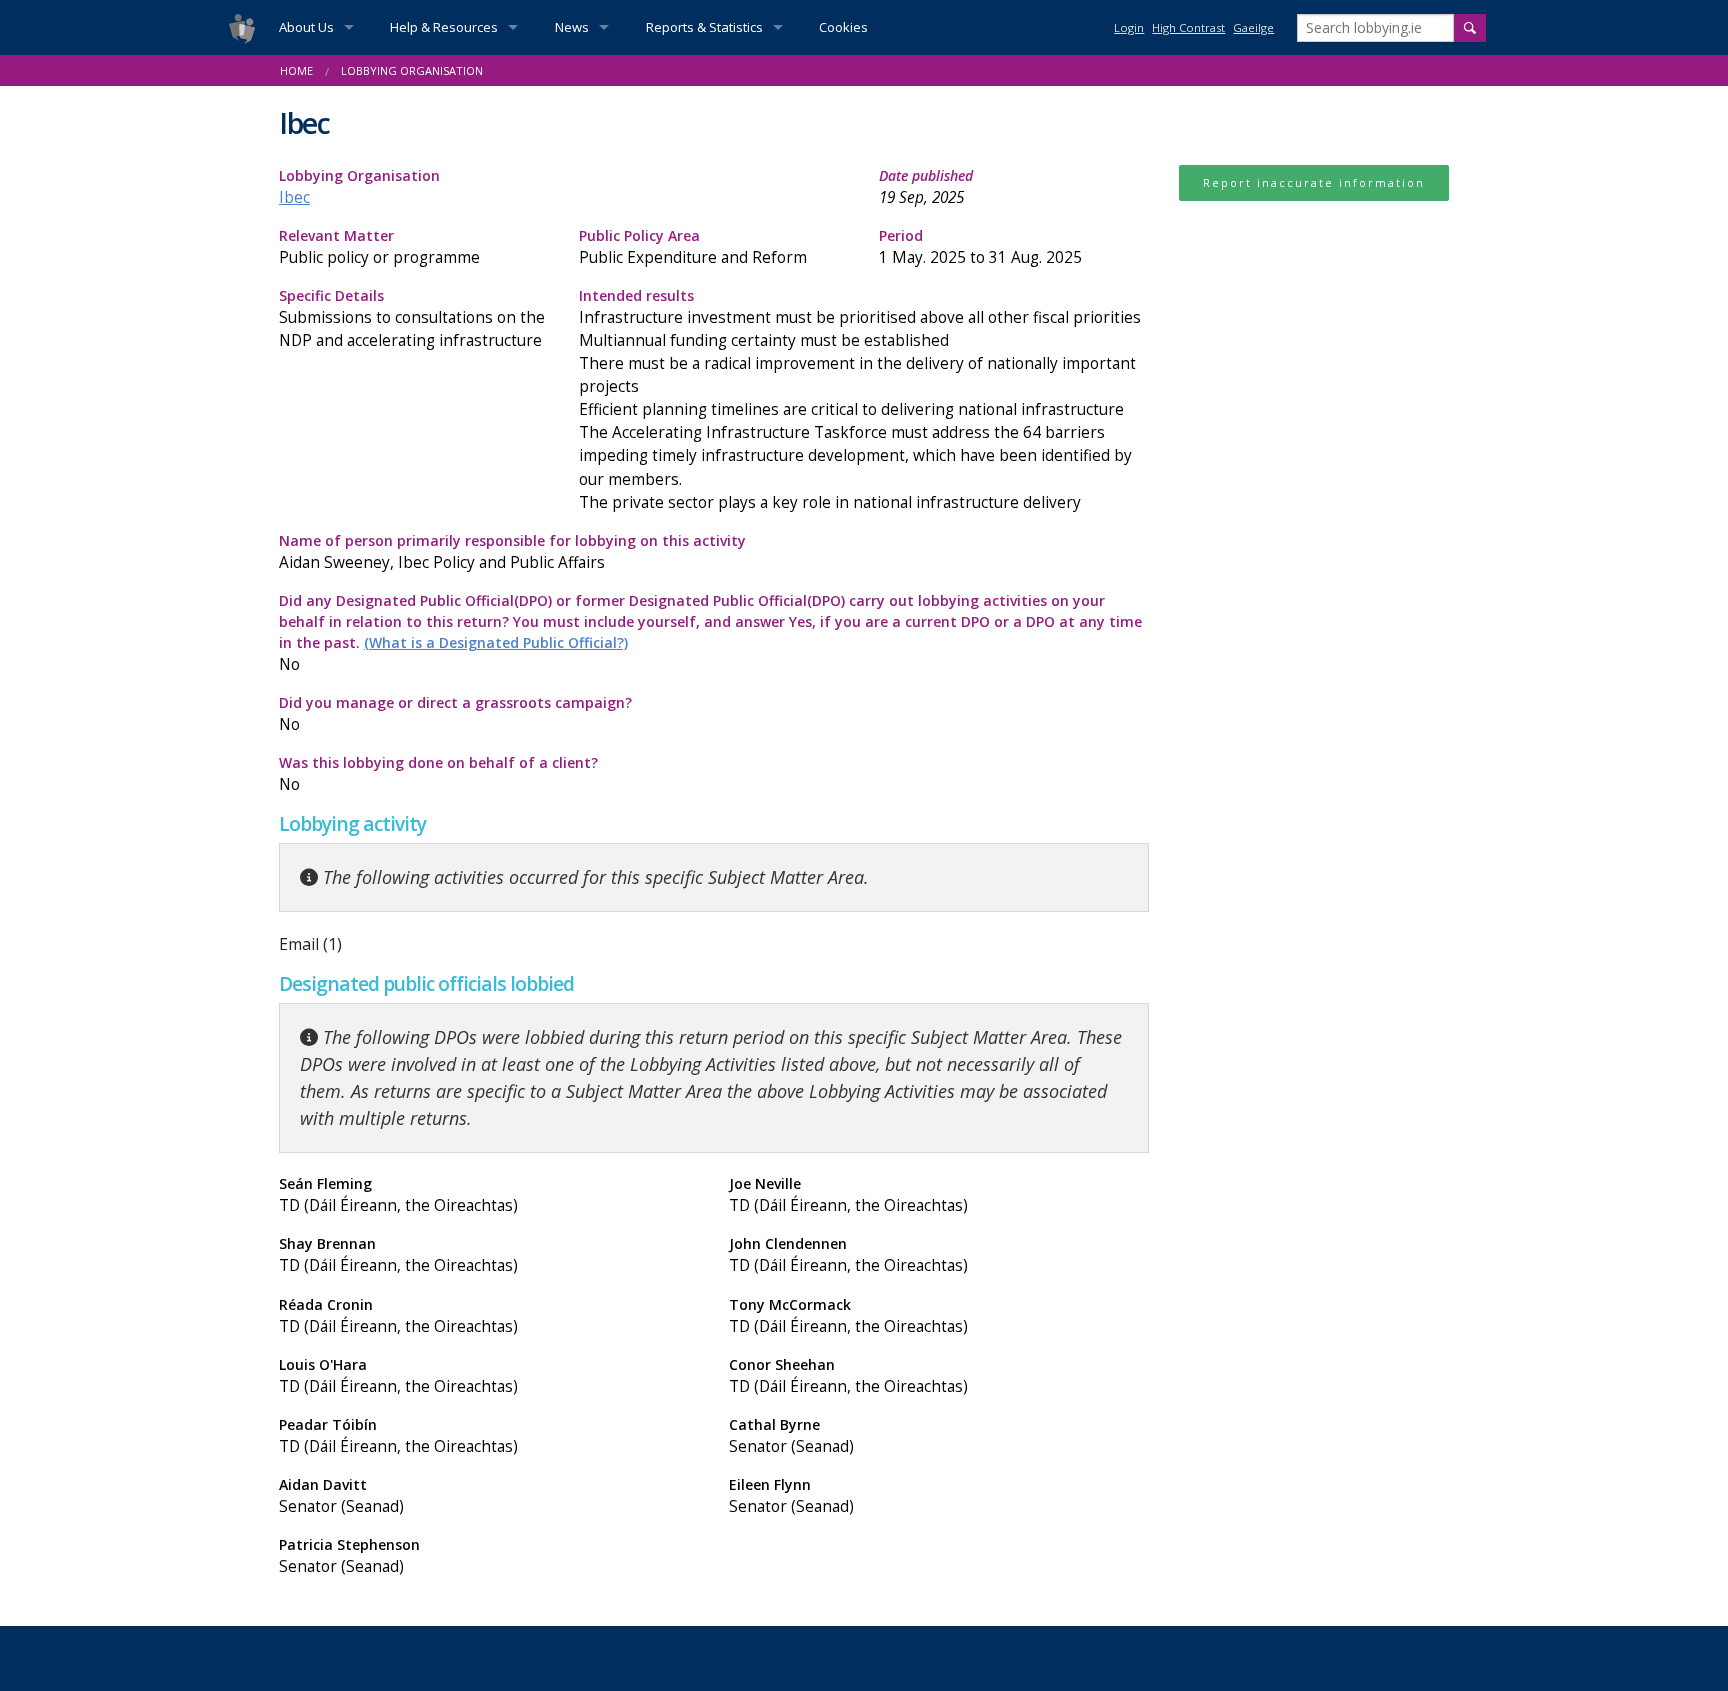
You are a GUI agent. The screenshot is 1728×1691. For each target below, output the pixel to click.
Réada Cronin (398, 1316)
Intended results (860, 399)
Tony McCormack (848, 1316)
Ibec (294, 197)
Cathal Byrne (791, 1436)
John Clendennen (848, 1255)
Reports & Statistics (704, 27)
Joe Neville (848, 1195)
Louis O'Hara (398, 1376)
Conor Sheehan (848, 1376)
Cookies (843, 27)
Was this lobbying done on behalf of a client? (438, 774)
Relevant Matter (379, 247)
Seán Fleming (398, 1195)
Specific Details (412, 318)
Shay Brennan (398, 1255)
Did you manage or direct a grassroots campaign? (455, 714)
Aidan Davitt (341, 1496)
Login (1129, 27)
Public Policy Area (693, 247)
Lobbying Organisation (359, 187)
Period (980, 247)
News (572, 27)
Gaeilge (1253, 27)
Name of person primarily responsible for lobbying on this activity (512, 552)
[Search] (1470, 28)
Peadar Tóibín (398, 1436)
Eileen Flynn (791, 1496)
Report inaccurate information (1314, 182)
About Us (306, 27)
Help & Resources (444, 27)
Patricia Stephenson (349, 1556)
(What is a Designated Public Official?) (496, 642)
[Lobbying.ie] (242, 27)
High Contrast (1188, 27)
